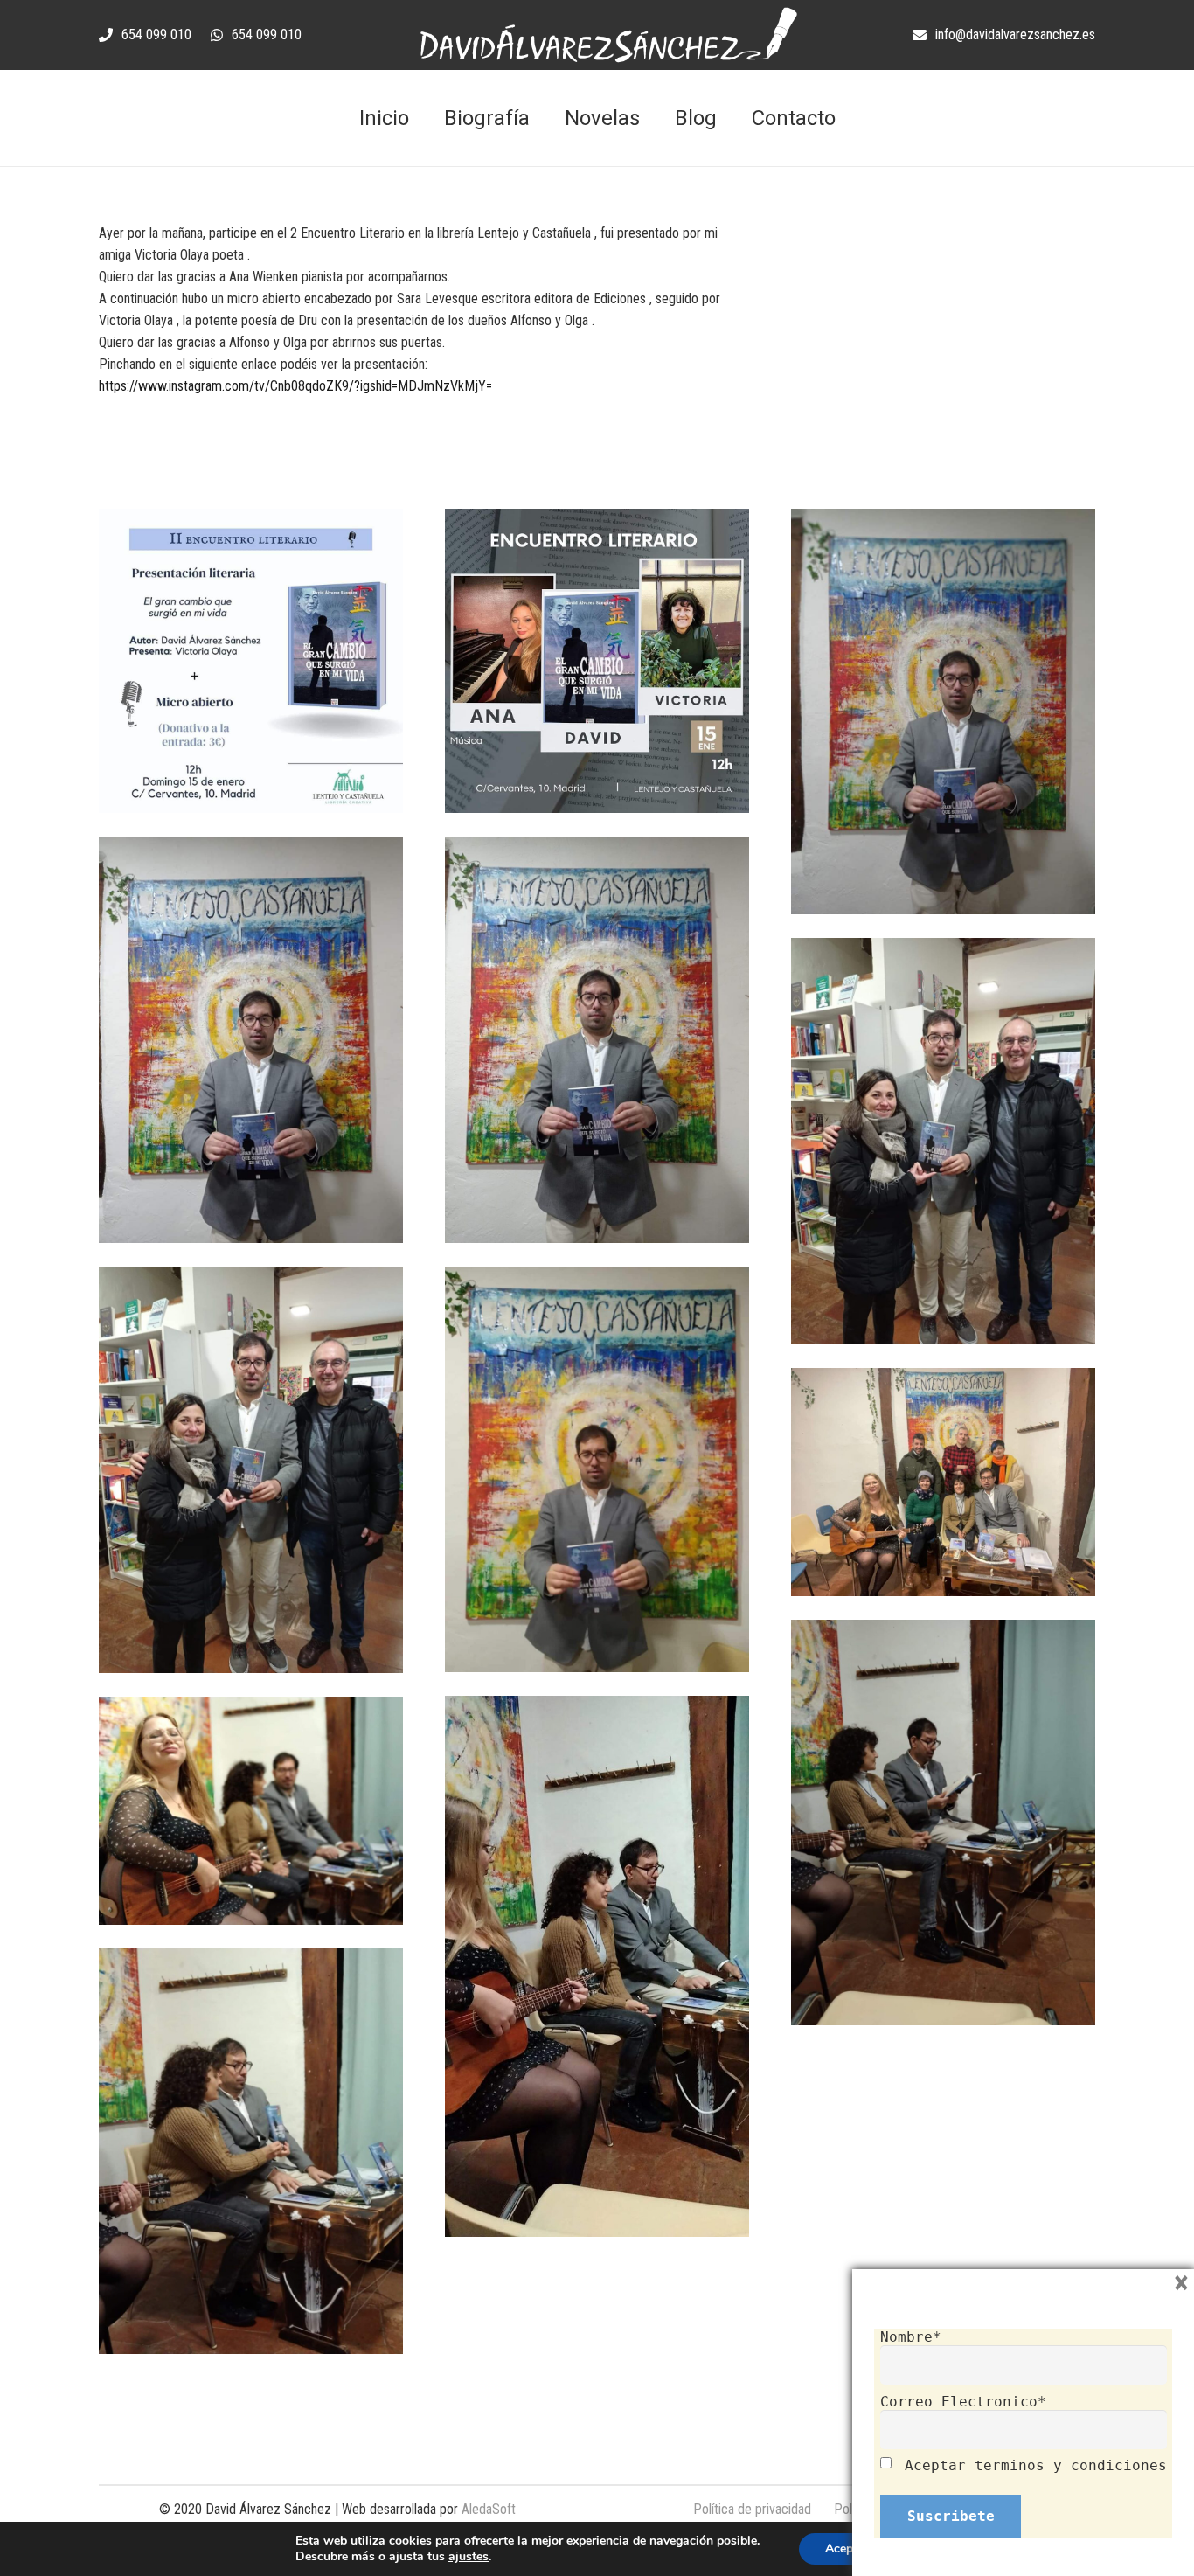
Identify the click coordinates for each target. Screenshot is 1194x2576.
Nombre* (911, 2337)
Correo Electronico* (963, 2402)
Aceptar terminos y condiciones (1036, 2465)
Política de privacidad (752, 2509)
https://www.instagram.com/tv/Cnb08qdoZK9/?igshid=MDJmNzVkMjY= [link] (295, 386)
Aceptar (847, 2548)
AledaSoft (489, 2509)
